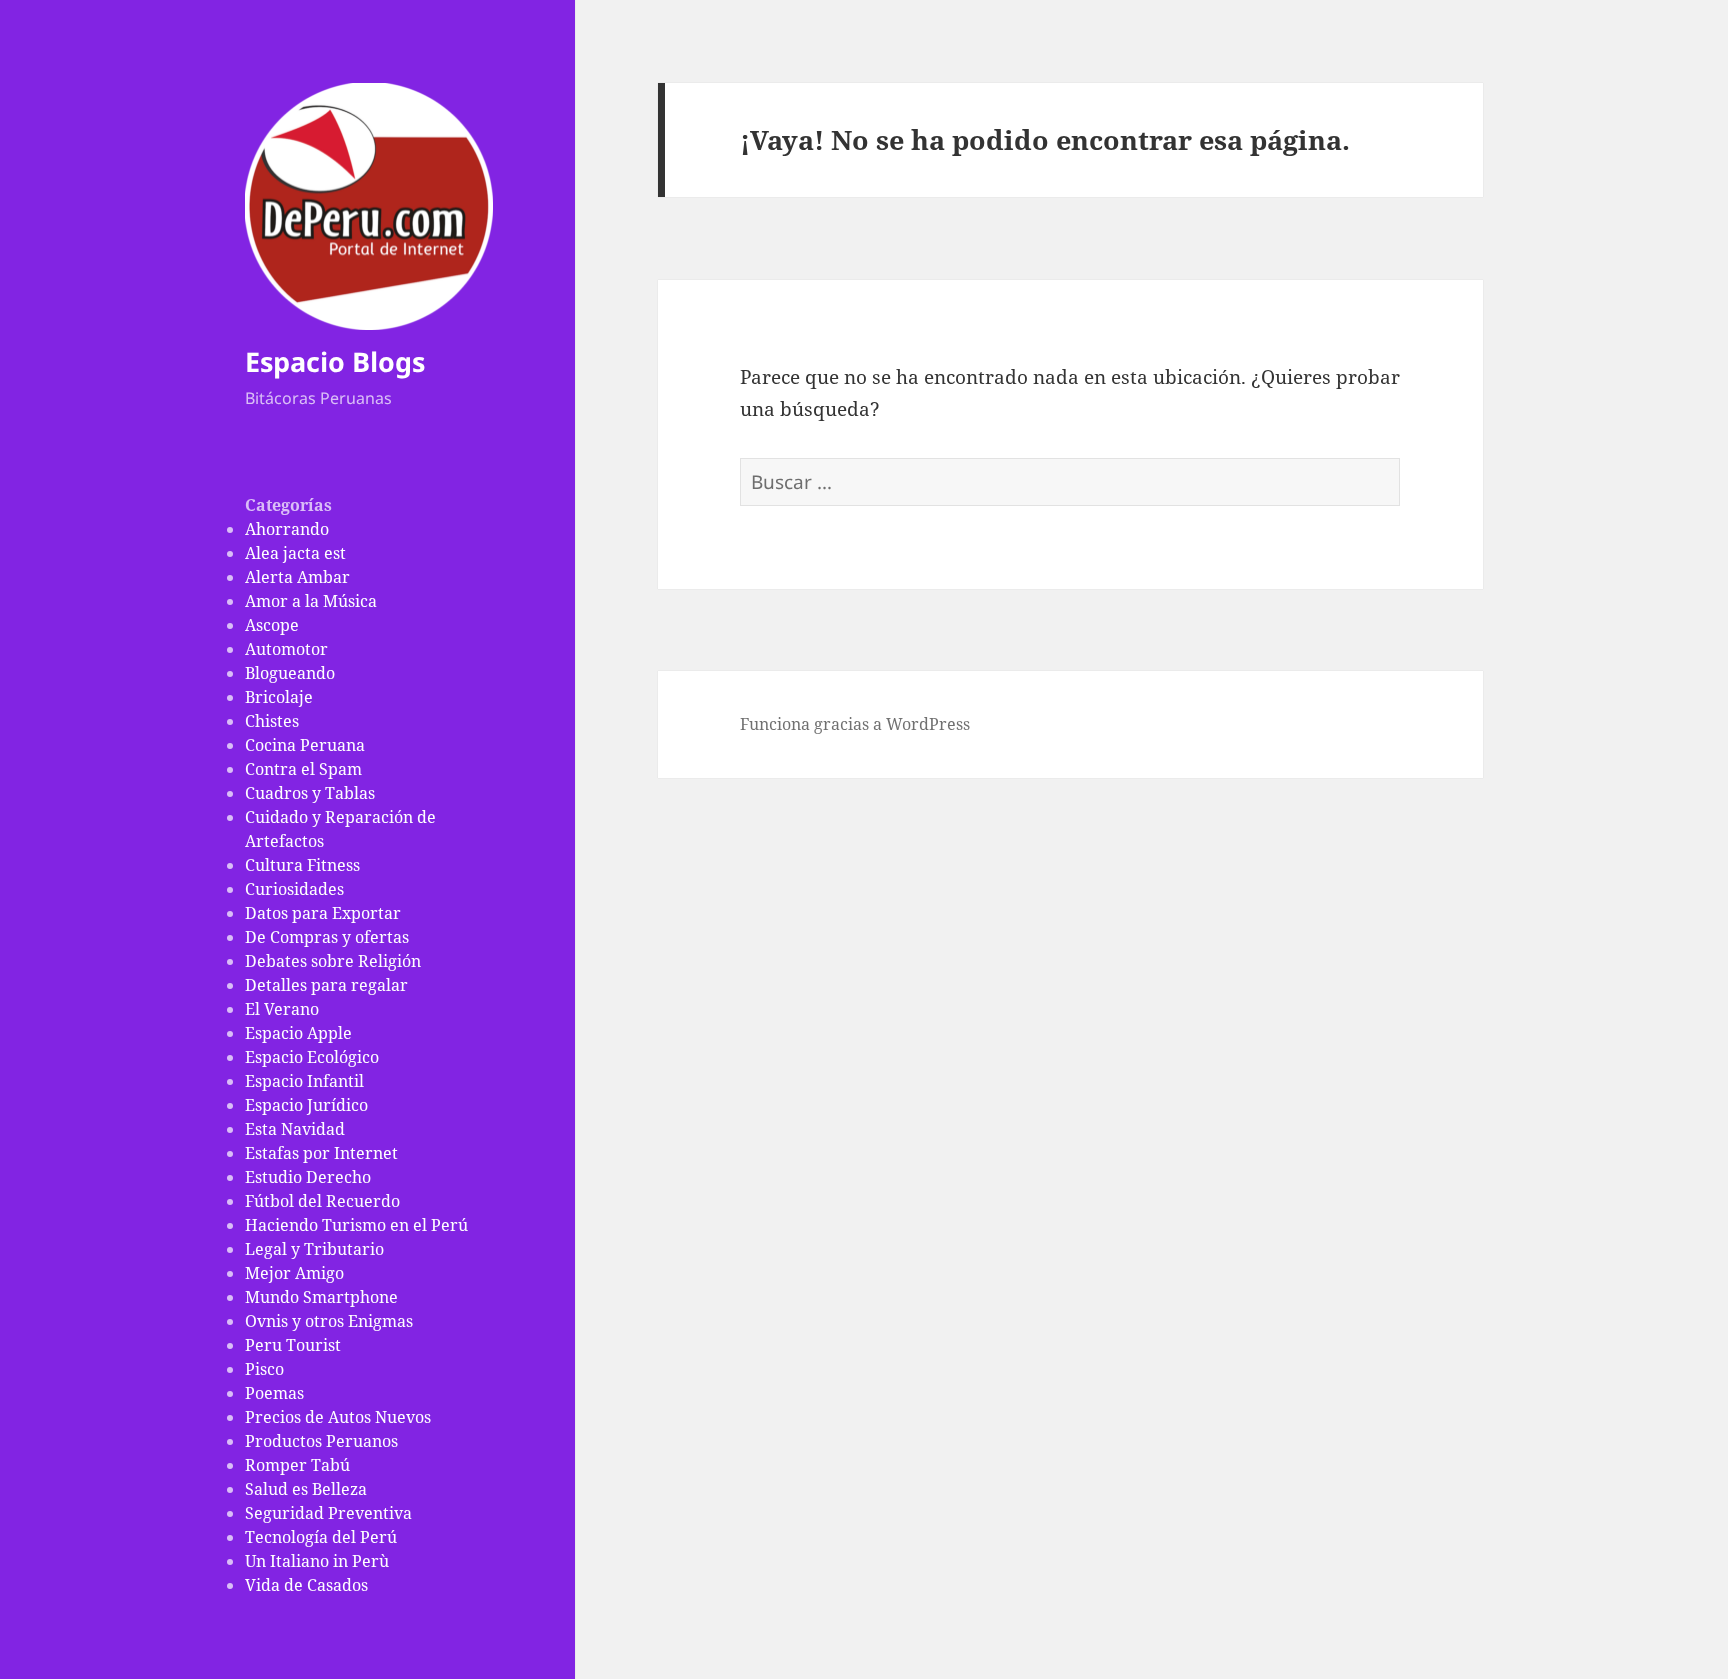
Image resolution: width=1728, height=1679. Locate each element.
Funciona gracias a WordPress (855, 724)
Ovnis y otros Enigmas (329, 1321)
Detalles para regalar (326, 985)
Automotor (286, 649)
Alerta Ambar (297, 577)
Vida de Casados (306, 1585)
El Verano (282, 1009)
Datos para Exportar (323, 913)
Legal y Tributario (314, 1249)
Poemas (274, 1393)
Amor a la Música (311, 601)
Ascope (272, 625)
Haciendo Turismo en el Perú (356, 1225)
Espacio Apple (298, 1033)
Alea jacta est (295, 553)
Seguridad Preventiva (328, 1513)
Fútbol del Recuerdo (322, 1201)
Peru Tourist (293, 1345)
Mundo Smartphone (321, 1297)
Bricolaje (279, 697)
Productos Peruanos (321, 1441)
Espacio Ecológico (312, 1057)
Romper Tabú (297, 1465)
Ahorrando (287, 529)
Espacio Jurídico (306, 1105)
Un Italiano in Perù (317, 1561)
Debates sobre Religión (333, 961)
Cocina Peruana (305, 745)
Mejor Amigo (294, 1273)
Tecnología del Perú (321, 1537)
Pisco (264, 1369)
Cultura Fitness (302, 865)
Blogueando (290, 673)
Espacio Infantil (304, 1081)
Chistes (272, 721)
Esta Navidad (295, 1129)
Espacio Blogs (335, 361)
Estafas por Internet (321, 1153)
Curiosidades (294, 889)
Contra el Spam (303, 769)
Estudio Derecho (308, 1177)
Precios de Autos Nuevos (338, 1417)
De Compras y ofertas (327, 937)
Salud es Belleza (306, 1489)
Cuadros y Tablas (310, 793)
